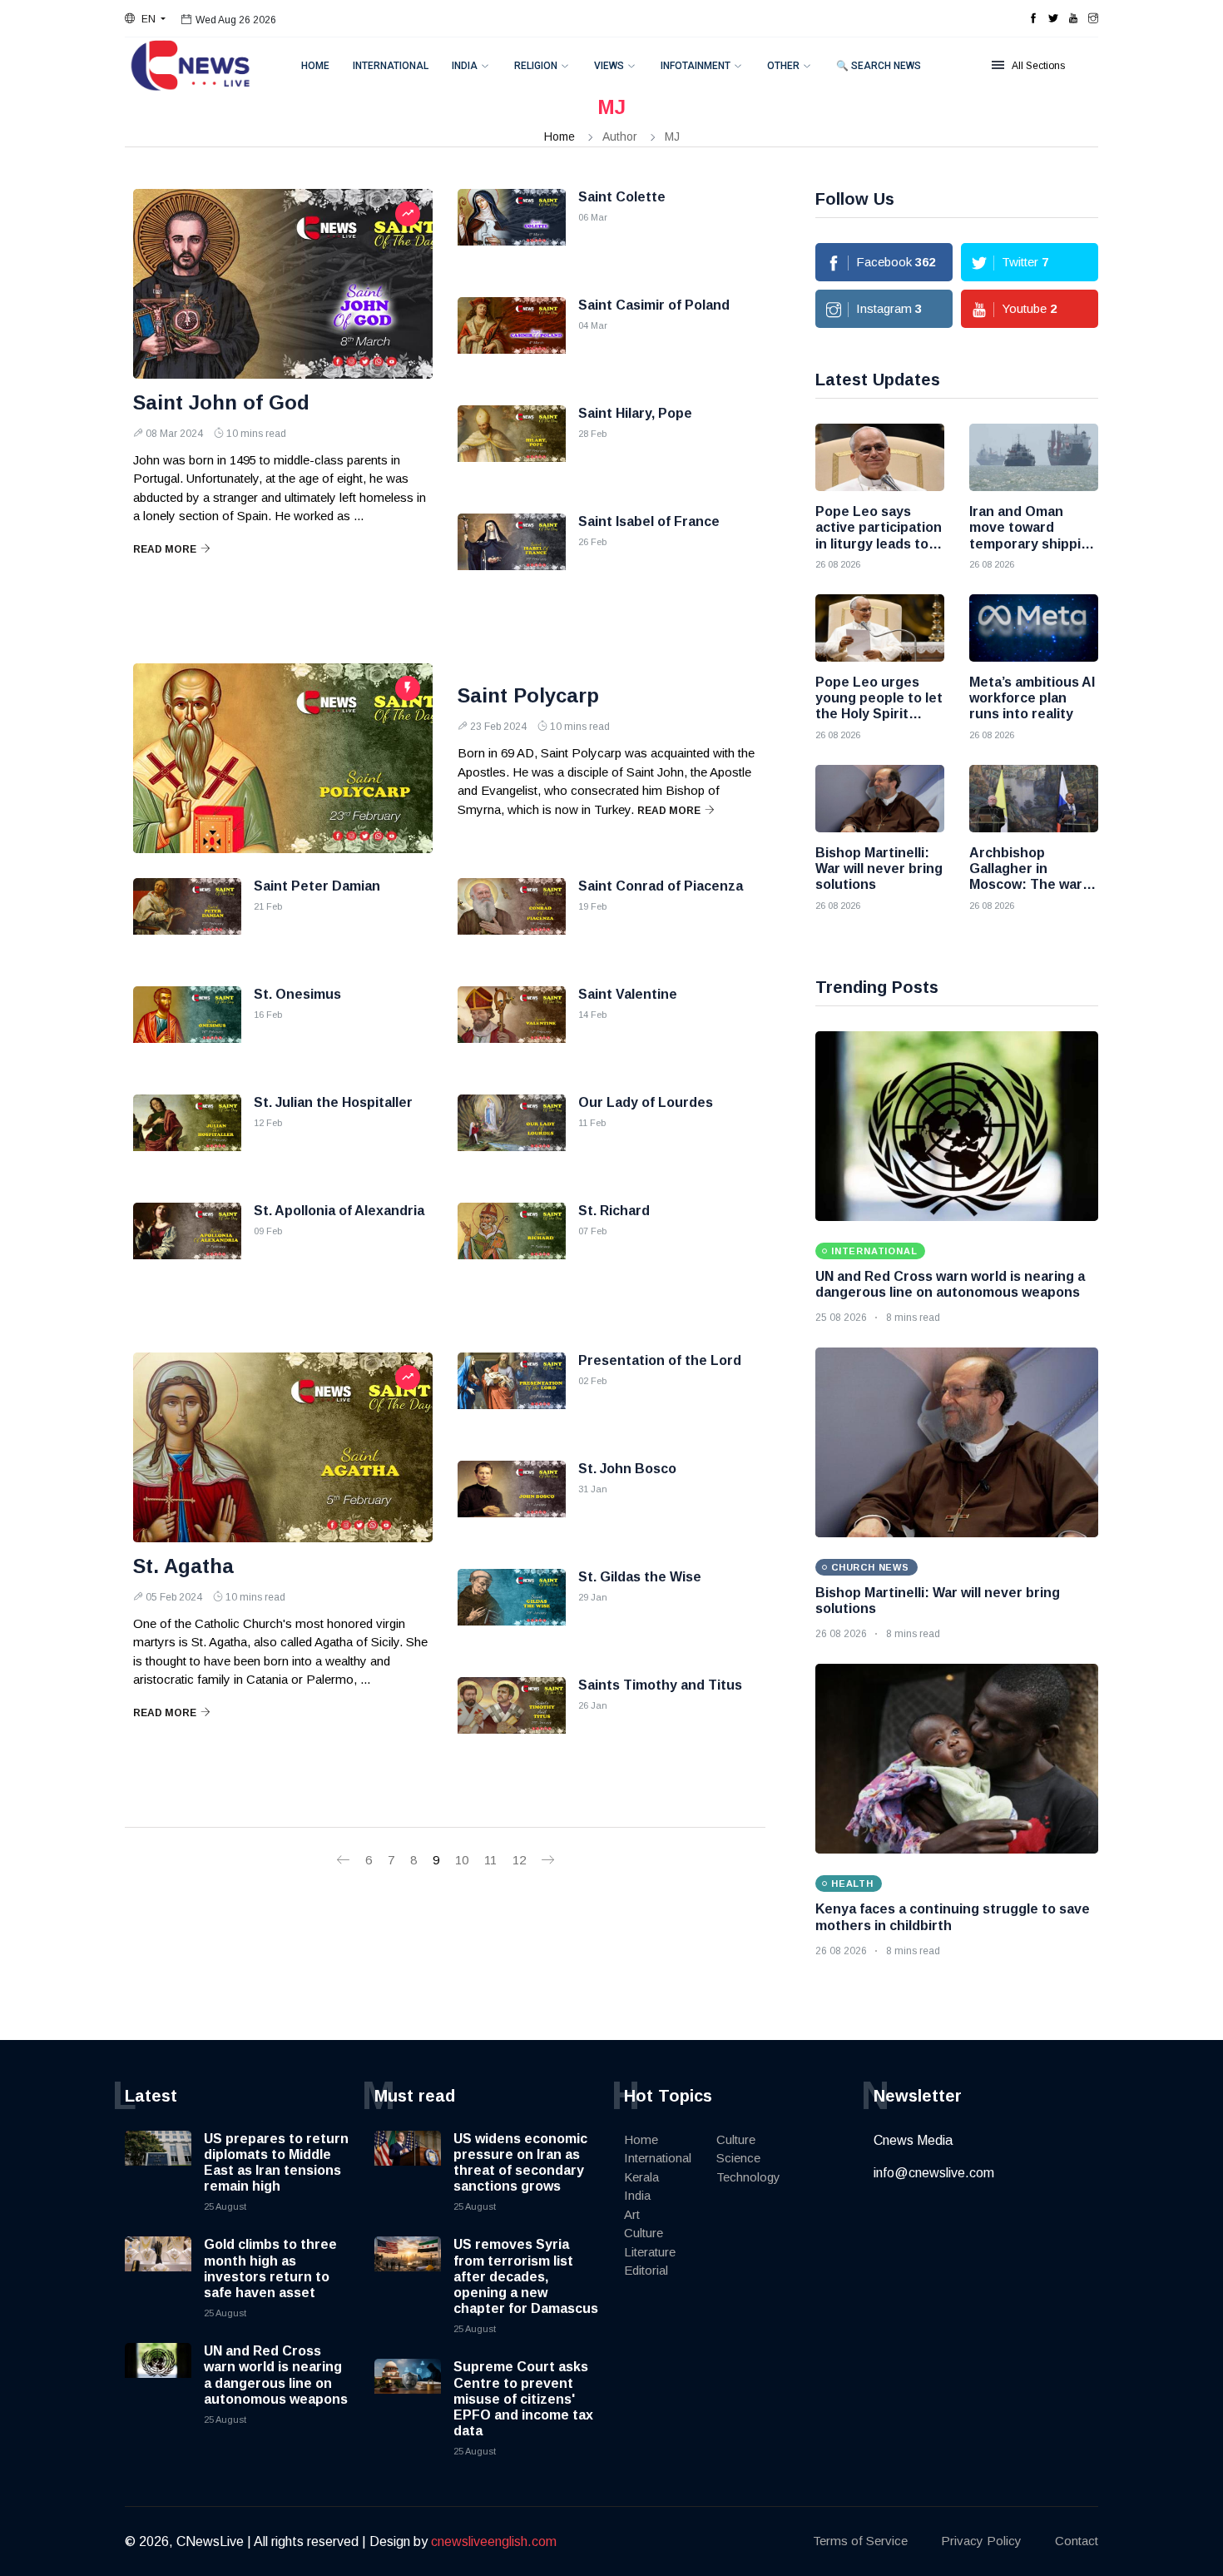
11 (490, 1860)
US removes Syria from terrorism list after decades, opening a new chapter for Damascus (526, 2276)
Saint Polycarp (528, 695)
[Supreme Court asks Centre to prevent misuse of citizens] (408, 2392)
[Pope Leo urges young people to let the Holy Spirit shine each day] (880, 628)
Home (315, 66)
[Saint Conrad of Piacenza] (512, 920)
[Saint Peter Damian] (187, 920)
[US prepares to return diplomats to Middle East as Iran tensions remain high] (158, 2164)
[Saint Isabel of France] (512, 555)
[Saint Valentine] (512, 1028)
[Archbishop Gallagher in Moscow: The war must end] (1034, 799)
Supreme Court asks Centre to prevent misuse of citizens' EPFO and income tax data (523, 2399)
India (465, 66)
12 (519, 1860)
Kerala (641, 2177)
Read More (165, 549)
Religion (536, 66)
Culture (644, 2233)
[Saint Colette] (512, 231)
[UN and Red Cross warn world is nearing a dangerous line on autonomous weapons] (957, 1126)
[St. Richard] (512, 1244)
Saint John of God (221, 402)
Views (609, 66)
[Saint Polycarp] (283, 758)
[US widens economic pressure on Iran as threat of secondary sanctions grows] (408, 2164)
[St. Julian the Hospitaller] (187, 1136)
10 (462, 1860)
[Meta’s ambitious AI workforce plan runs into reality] (1034, 628)
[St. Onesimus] (187, 1028)
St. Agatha (183, 1566)
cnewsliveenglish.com (494, 2541)
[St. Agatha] (283, 1447)
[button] (145, 19)
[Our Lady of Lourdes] (512, 1136)
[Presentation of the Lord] (512, 1394)
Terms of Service (860, 2541)
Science (738, 2158)
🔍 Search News (879, 66)
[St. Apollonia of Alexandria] (187, 1244)
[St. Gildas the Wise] (512, 1611)
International (391, 66)
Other (783, 66)
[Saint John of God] (283, 284)
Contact (1077, 2541)
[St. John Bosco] (512, 1502)
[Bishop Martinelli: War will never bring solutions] (880, 799)
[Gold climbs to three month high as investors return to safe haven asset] (158, 2270)
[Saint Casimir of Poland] (512, 339)
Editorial (646, 2270)
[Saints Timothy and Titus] (512, 1719)
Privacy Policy (981, 2541)
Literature (650, 2252)
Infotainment (696, 66)
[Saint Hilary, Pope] (512, 447)
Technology (748, 2177)
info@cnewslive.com (934, 2173)
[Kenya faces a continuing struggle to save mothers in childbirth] (957, 1759)
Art (632, 2214)
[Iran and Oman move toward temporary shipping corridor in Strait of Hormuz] (1034, 457)
